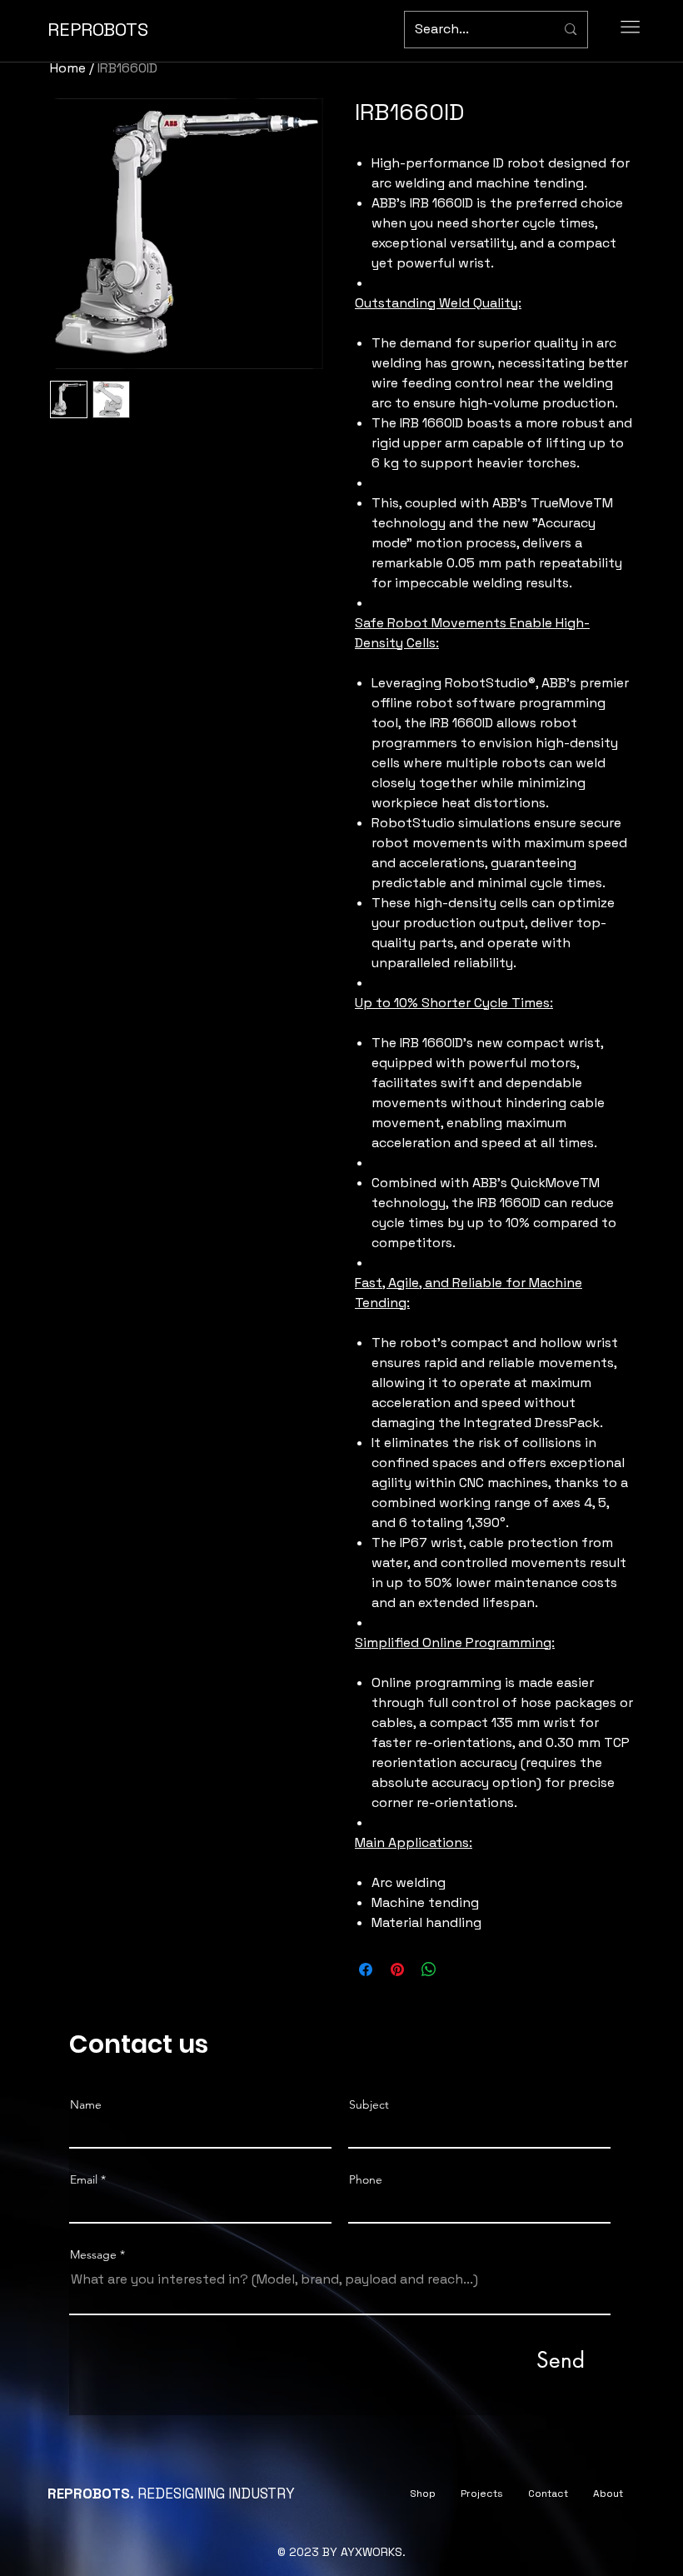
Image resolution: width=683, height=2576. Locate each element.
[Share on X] (461, 1969)
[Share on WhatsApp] (429, 1969)
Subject (369, 2104)
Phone (366, 2179)
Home (68, 68)
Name (86, 2104)
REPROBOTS (98, 29)
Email (84, 2179)
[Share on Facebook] (366, 1969)
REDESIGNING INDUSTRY (171, 2494)
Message (93, 2254)
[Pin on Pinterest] (397, 1969)
